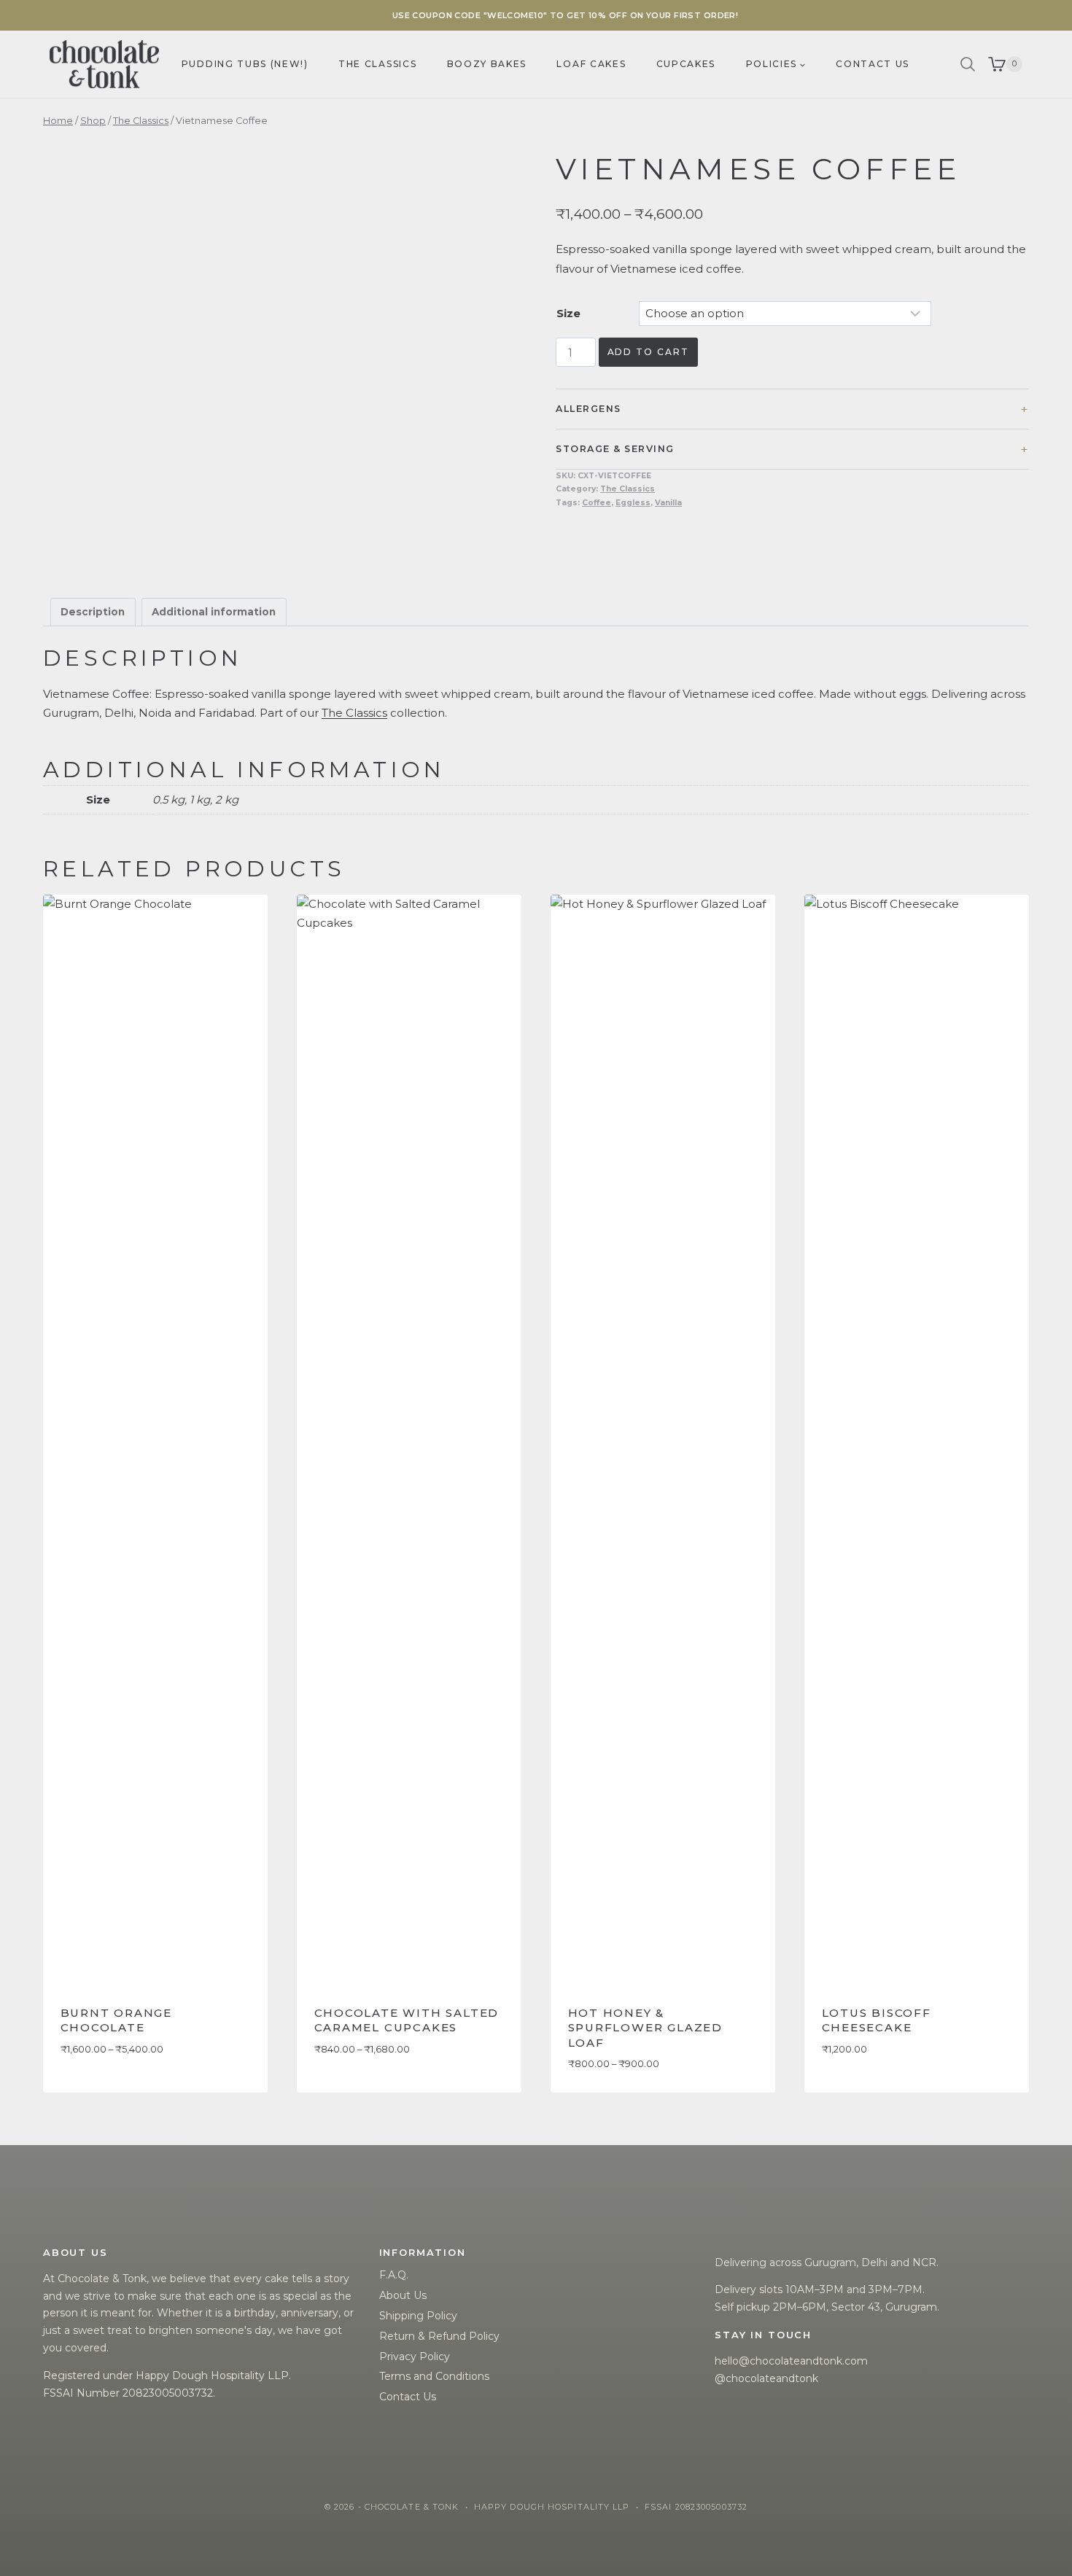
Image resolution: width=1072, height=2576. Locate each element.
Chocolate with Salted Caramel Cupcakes (407, 2020)
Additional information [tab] (214, 612)
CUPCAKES (686, 64)
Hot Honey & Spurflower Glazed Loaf (646, 2028)
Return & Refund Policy (439, 2336)
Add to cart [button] (858, 2092)
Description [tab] (93, 612)
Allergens (588, 409)
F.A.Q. (394, 2275)
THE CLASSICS (377, 64)
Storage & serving (615, 449)
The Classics (628, 489)
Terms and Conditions (434, 2376)
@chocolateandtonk (766, 2378)
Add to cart (648, 352)
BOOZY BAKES (487, 64)
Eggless (633, 503)
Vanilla (668, 503)
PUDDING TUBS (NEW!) (245, 64)
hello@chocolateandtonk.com (791, 2361)
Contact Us (408, 2397)
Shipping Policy (418, 2316)
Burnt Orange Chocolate (117, 2020)
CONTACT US (873, 64)
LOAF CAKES (591, 64)
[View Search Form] (968, 64)
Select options (105, 2092)
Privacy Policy (415, 2357)
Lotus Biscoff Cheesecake (877, 2020)
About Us (403, 2295)
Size (568, 313)
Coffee (597, 503)
